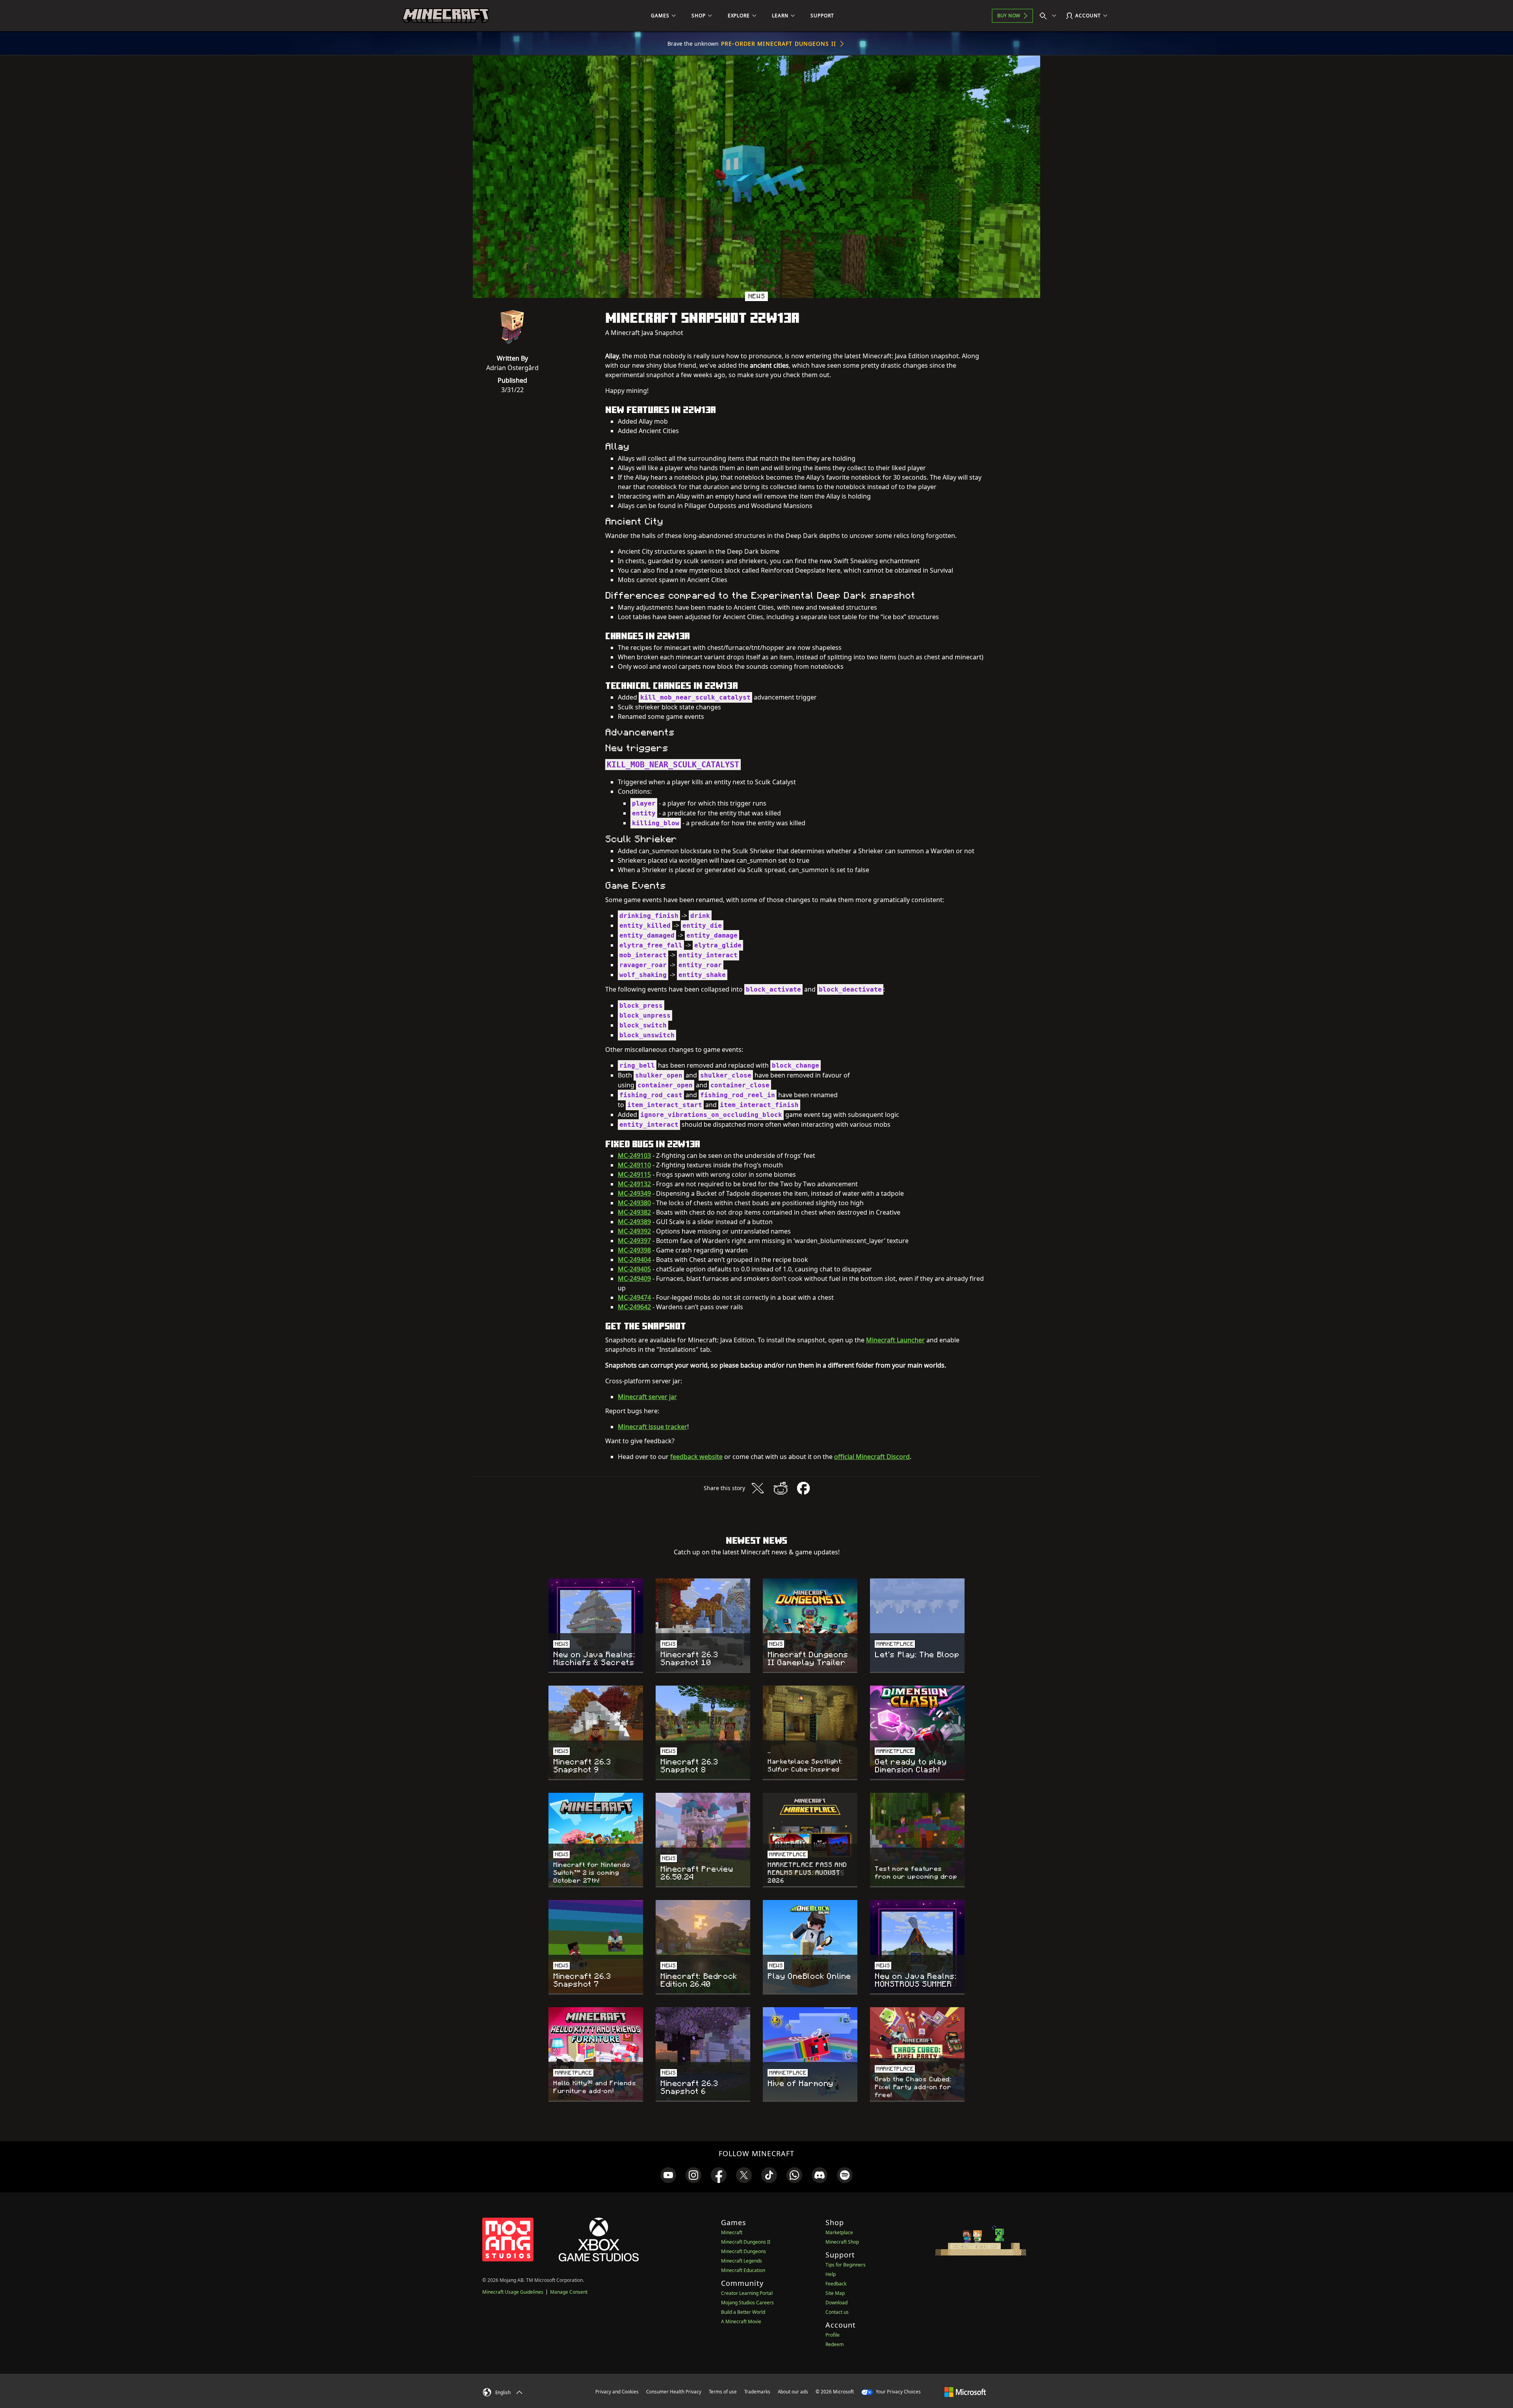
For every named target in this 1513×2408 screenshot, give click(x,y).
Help (831, 2274)
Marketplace (839, 2232)
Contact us (837, 2312)
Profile (833, 2335)
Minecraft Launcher (895, 1340)
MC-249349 (634, 1193)
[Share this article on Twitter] (758, 1488)
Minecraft (732, 2232)
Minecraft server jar (647, 1397)
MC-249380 (634, 1203)
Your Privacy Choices (898, 2392)
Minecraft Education (743, 2270)
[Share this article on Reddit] (781, 1488)
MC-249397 (634, 1241)
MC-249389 (634, 1222)
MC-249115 (634, 1174)
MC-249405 (634, 1269)
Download (836, 2303)
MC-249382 (634, 1212)
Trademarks (757, 2392)
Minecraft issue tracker (652, 1427)
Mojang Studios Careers (747, 2303)
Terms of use (723, 2392)
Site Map (835, 2293)
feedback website (696, 1457)
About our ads (793, 2392)
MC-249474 (634, 1297)
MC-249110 (634, 1165)
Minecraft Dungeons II (746, 2242)
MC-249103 (634, 1156)
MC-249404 (634, 1260)
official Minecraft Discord (872, 1457)
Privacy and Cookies (617, 2392)
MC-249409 (634, 1278)
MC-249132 (634, 1184)
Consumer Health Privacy (674, 2392)
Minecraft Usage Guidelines (513, 2292)
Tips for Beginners (846, 2265)
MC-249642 (634, 1307)
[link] (668, 2175)
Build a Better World (743, 2312)
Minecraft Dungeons (743, 2251)
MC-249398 (634, 1250)
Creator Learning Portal (747, 2293)
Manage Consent (569, 2292)
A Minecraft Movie (741, 2321)
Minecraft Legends (742, 2261)
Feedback (836, 2284)
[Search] (1050, 16)
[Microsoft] (965, 2391)
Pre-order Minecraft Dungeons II (779, 44)
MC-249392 (634, 1231)
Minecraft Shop (842, 2242)
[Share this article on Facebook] (803, 1488)
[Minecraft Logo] (446, 16)
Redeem (835, 2344)
